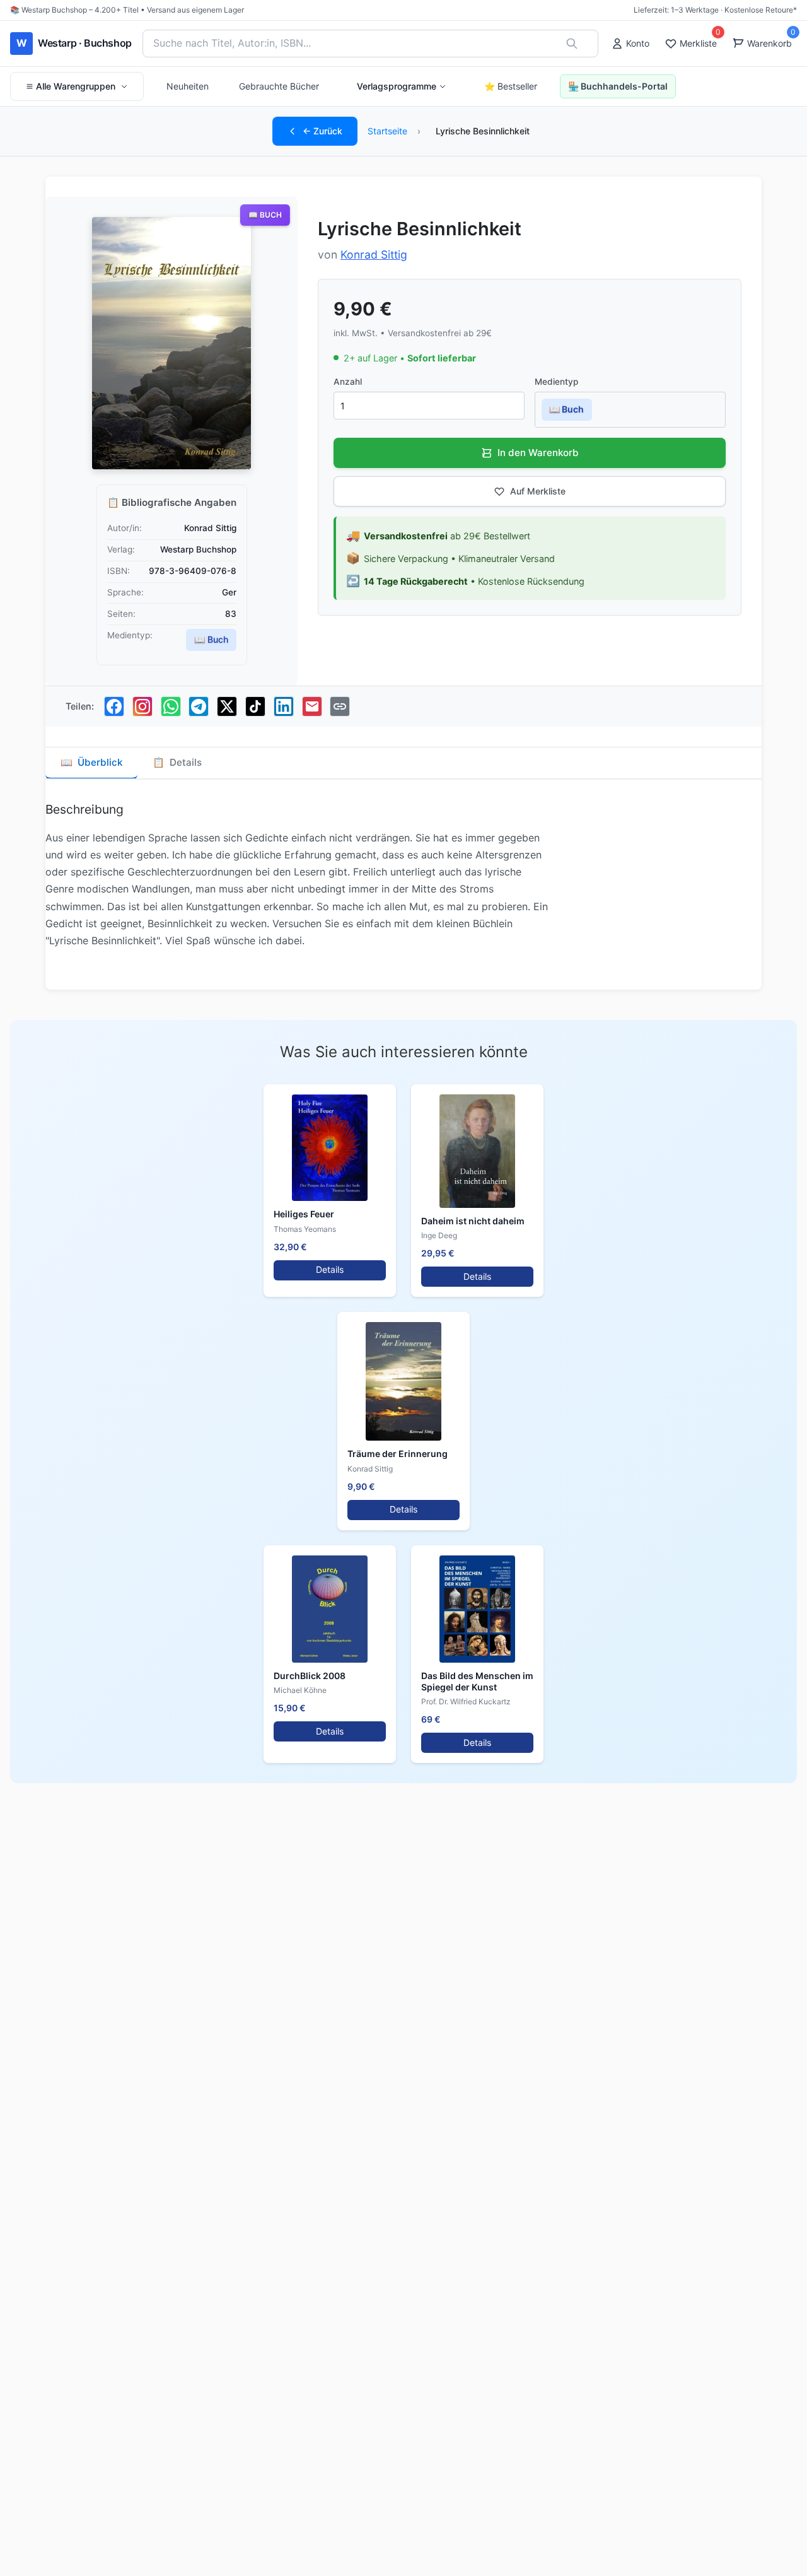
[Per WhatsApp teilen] (171, 706)
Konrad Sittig (374, 255)
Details (330, 1269)
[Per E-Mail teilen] (312, 706)
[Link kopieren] (340, 706)
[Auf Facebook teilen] (114, 706)
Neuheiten (188, 86)
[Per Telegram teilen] (199, 706)
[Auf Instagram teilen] (142, 706)
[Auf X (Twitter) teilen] (227, 706)
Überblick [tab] (91, 762)
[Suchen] (572, 44)
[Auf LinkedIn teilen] (284, 706)
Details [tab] (177, 762)
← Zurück (322, 131)
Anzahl (348, 382)
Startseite (387, 131)
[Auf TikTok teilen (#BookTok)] (255, 706)
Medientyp (556, 382)
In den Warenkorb (538, 453)
